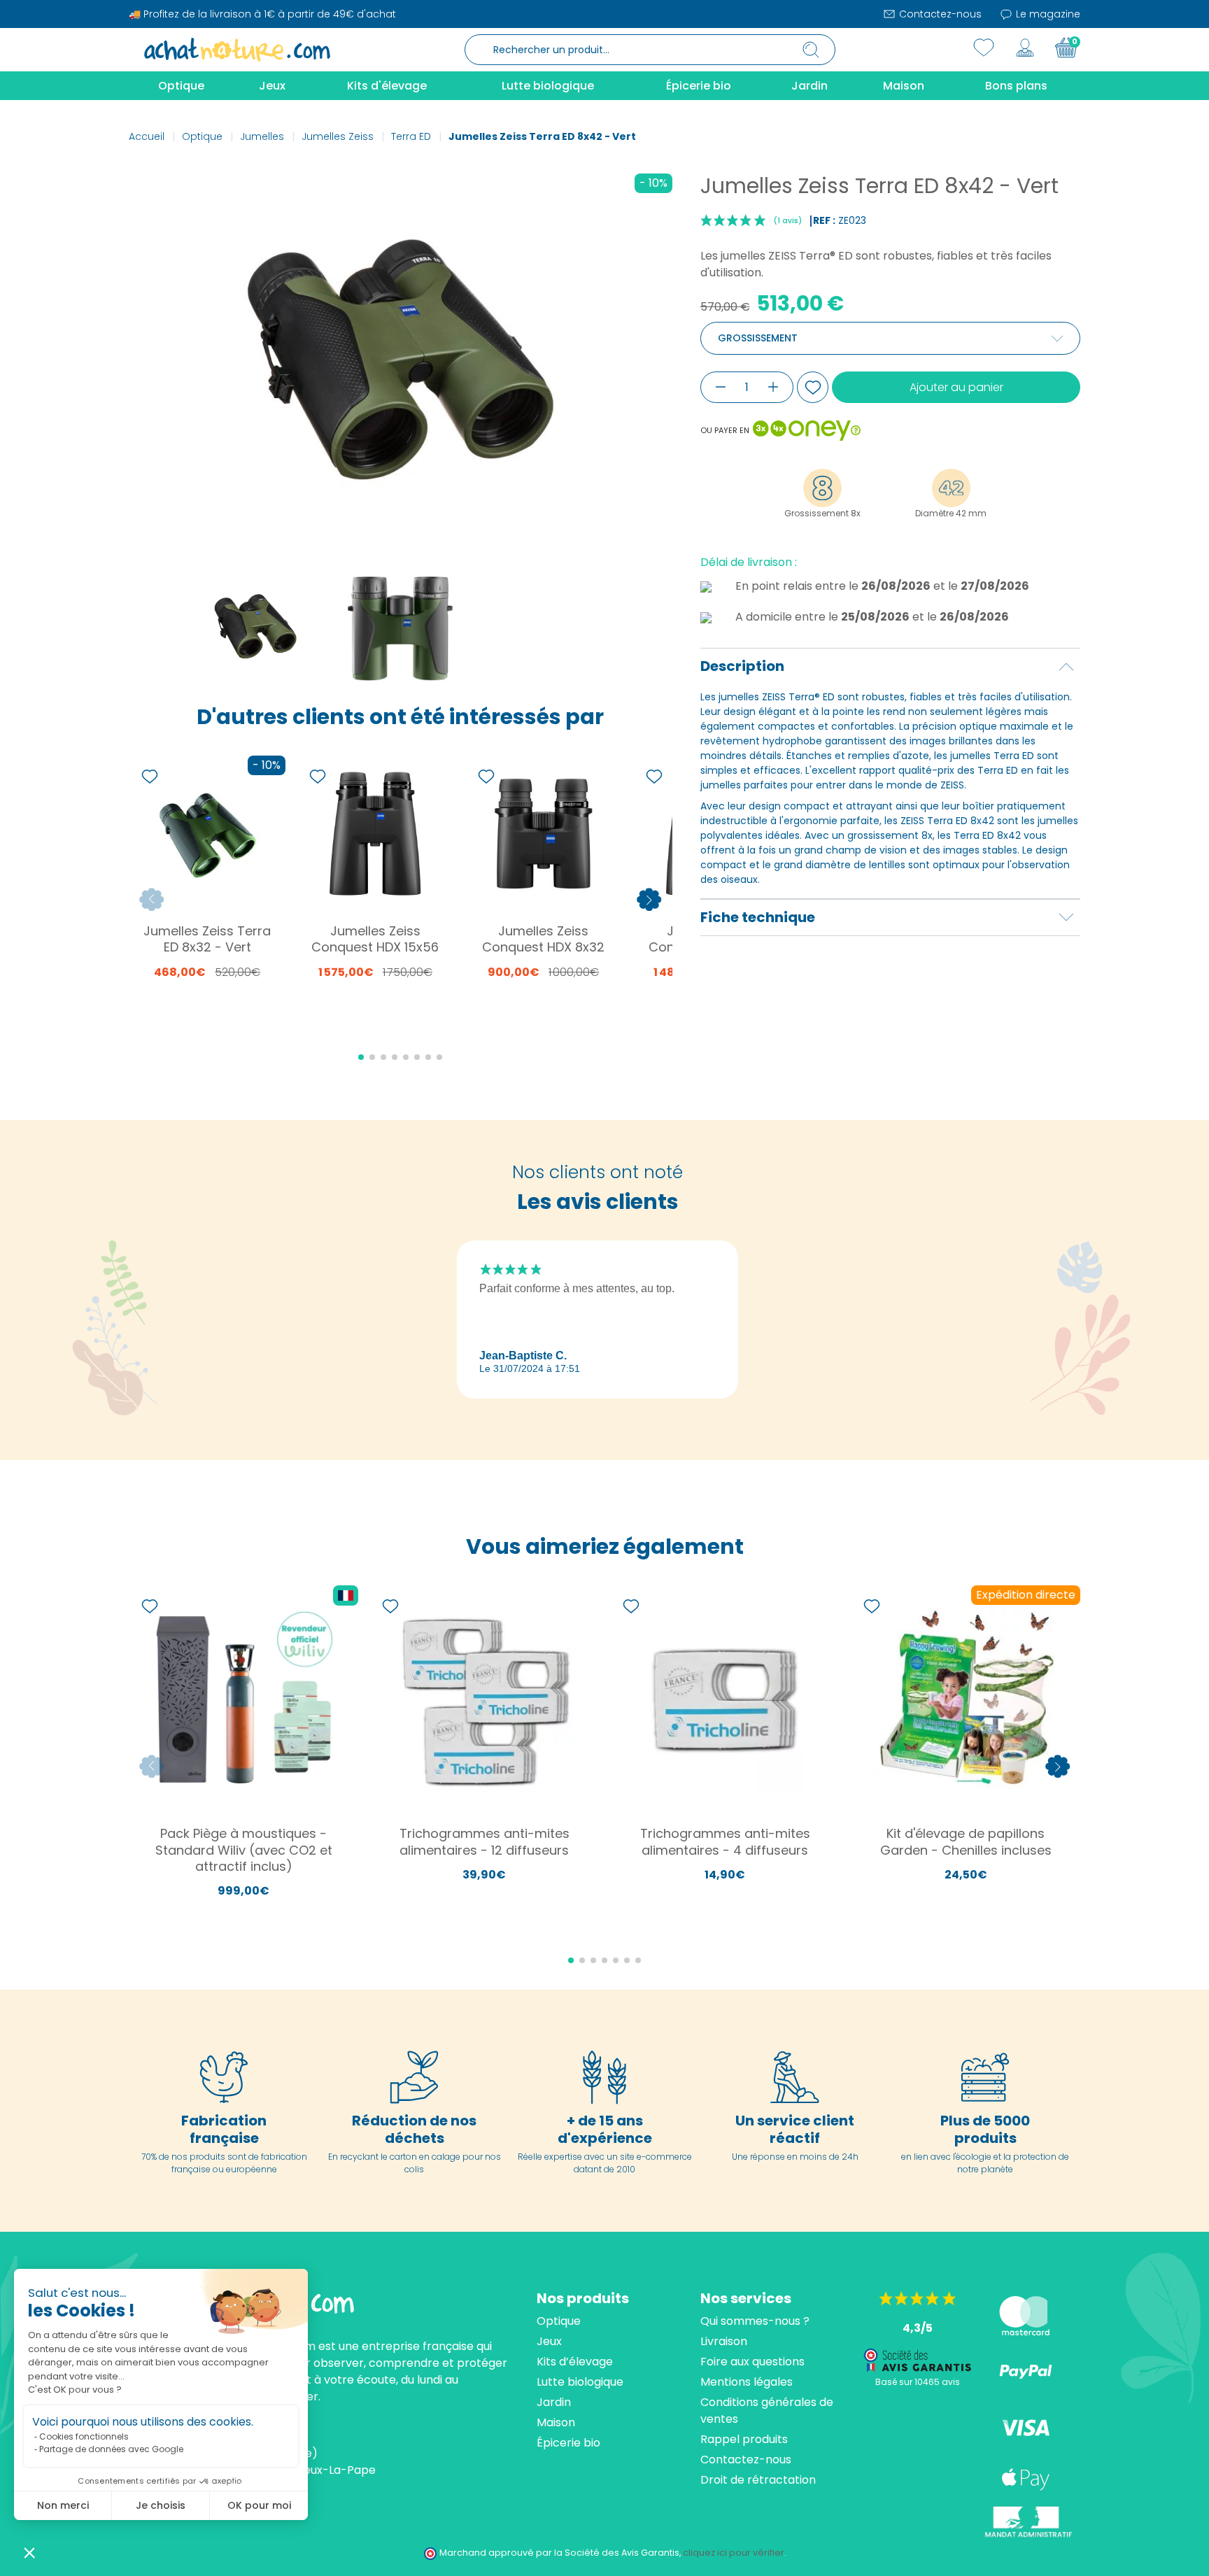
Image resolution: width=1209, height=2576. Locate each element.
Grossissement (758, 338)
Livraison (724, 2341)
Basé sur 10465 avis (918, 2382)
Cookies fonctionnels (84, 2436)
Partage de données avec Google (111, 2449)
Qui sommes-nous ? (755, 2321)
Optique (559, 2321)
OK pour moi (259, 2505)
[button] (29, 2552)
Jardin (554, 2402)
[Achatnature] (237, 49)
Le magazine (1047, 14)
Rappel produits (744, 2439)
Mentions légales (747, 2382)
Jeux (549, 2341)
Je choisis (161, 2505)
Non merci (63, 2505)
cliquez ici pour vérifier (734, 2553)
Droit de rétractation (758, 2480)
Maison (556, 2422)
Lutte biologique (580, 2382)
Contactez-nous (939, 14)
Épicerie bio (568, 2443)
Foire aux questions (752, 2362)
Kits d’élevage (575, 2362)
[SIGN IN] (1025, 48)
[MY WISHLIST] (984, 48)
